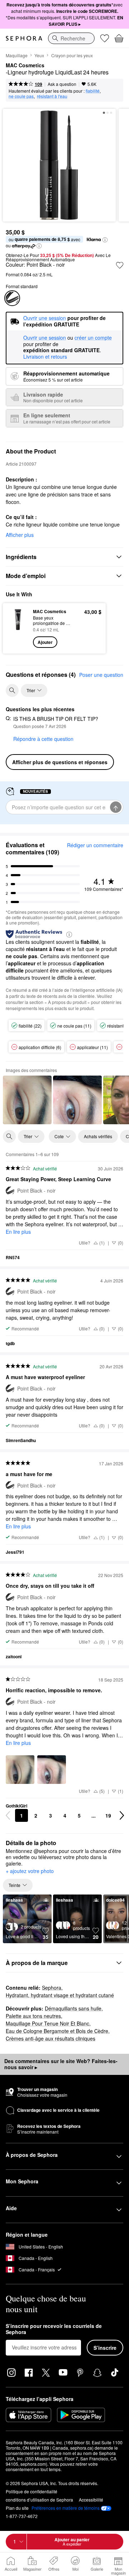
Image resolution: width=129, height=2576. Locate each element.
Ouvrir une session (45, 338)
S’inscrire (105, 2348)
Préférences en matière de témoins (66, 2508)
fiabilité (93, 91)
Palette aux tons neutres (33, 2016)
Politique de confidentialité (32, 2491)
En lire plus (18, 1232)
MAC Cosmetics (25, 66)
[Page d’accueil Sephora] (24, 38)
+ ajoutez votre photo (30, 1871)
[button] (105, 240)
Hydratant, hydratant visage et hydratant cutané (60, 1995)
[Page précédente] (8, 1815)
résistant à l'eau (52, 96)
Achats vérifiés (98, 1136)
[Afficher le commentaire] (27, 1100)
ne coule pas (21, 96)
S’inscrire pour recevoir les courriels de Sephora (54, 2329)
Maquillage (17, 55)
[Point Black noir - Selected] (12, 298)
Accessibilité (91, 2500)
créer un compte (93, 338)
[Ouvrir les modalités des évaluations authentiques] (69, 934)
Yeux (39, 55)
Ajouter (45, 642)
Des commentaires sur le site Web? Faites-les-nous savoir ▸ (61, 2064)
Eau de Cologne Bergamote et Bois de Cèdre (57, 2031)
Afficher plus (20, 535)
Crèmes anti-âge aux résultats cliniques (51, 2038)
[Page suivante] (122, 1815)
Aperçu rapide (15, 628)
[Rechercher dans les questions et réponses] (12, 690)
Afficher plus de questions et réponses (60, 762)
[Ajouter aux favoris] (120, 265)
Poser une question (101, 675)
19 (108, 1815)
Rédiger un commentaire (95, 845)
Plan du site (17, 2508)
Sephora (52, 1988)
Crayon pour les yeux (72, 55)
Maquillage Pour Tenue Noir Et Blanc (47, 2023)
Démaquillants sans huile (73, 2008)
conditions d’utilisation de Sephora (39, 2500)
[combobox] (71, 38)
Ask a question (62, 84)
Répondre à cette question (43, 739)
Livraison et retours (45, 356)
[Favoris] (105, 38)
